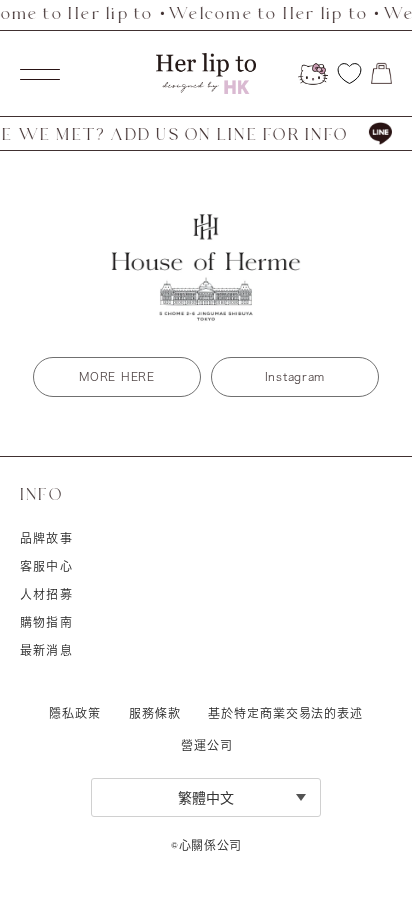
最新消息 (46, 650)
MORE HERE (116, 376)
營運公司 (206, 745)
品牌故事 (46, 538)
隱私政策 (75, 713)
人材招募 (46, 594)
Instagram (295, 376)
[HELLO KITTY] (313, 74)
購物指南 (46, 622)
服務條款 (155, 713)
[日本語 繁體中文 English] (206, 797)
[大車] (381, 73)
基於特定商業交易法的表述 (285, 713)
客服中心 (46, 566)
